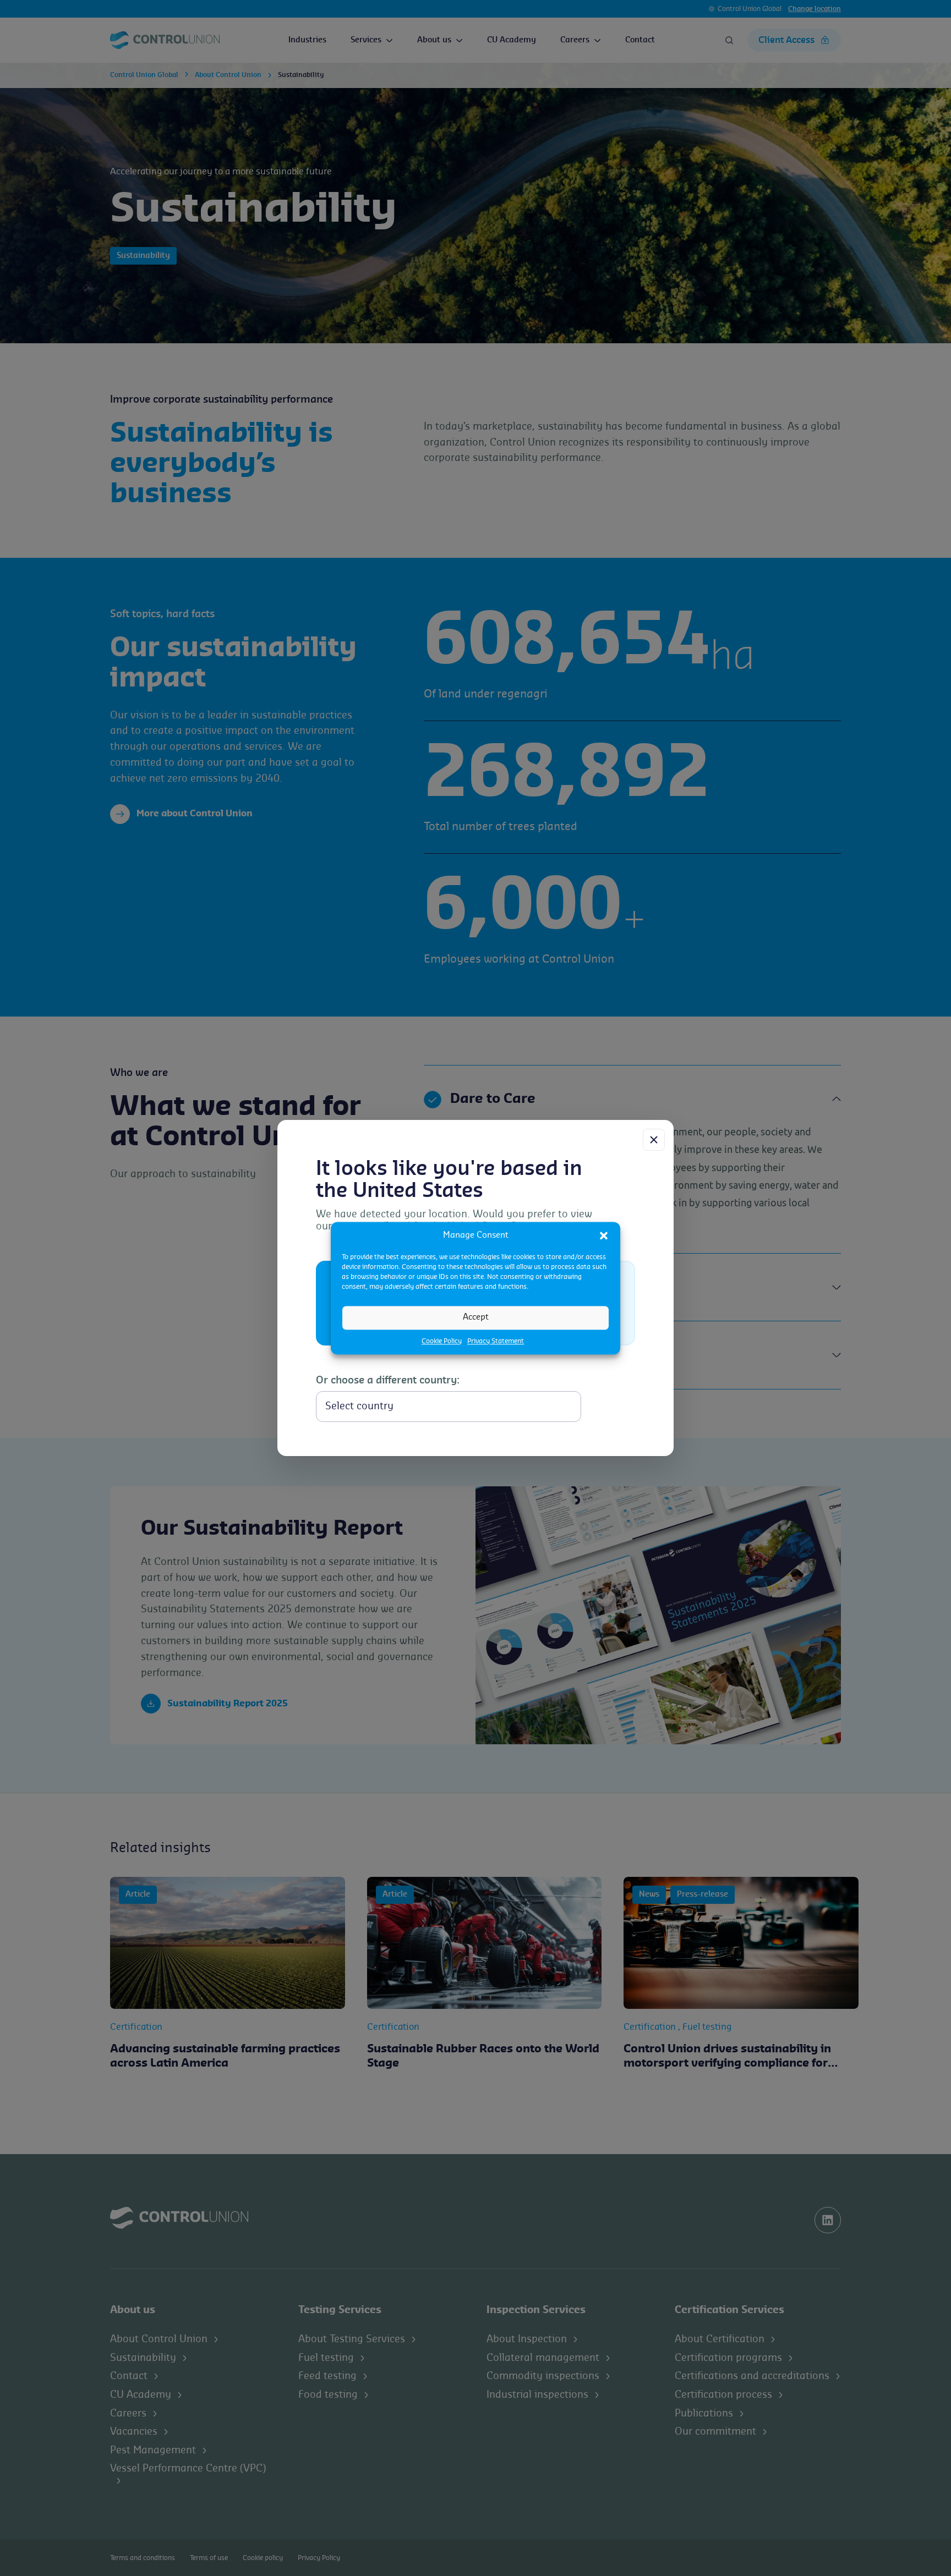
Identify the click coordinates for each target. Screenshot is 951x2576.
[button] (604, 1235)
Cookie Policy (442, 1341)
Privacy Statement (496, 1341)
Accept (476, 1317)
